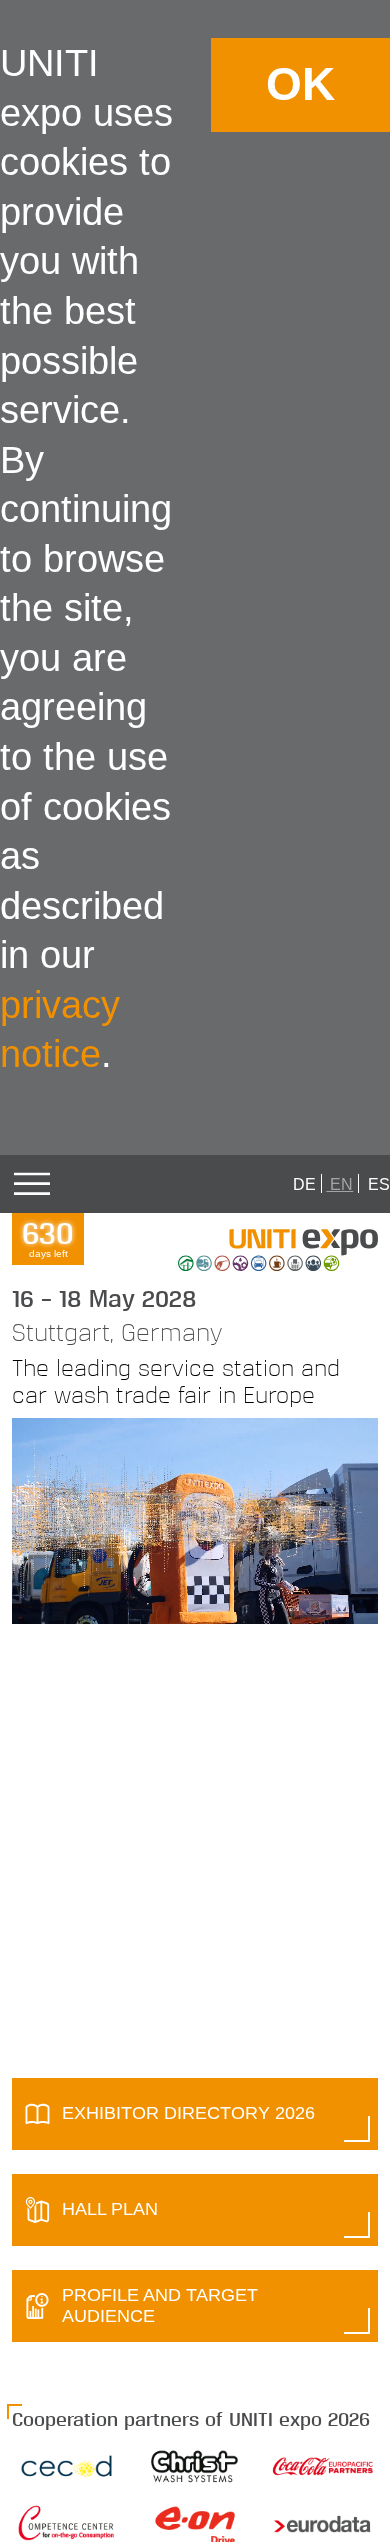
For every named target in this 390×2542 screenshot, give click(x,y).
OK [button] (300, 84)
